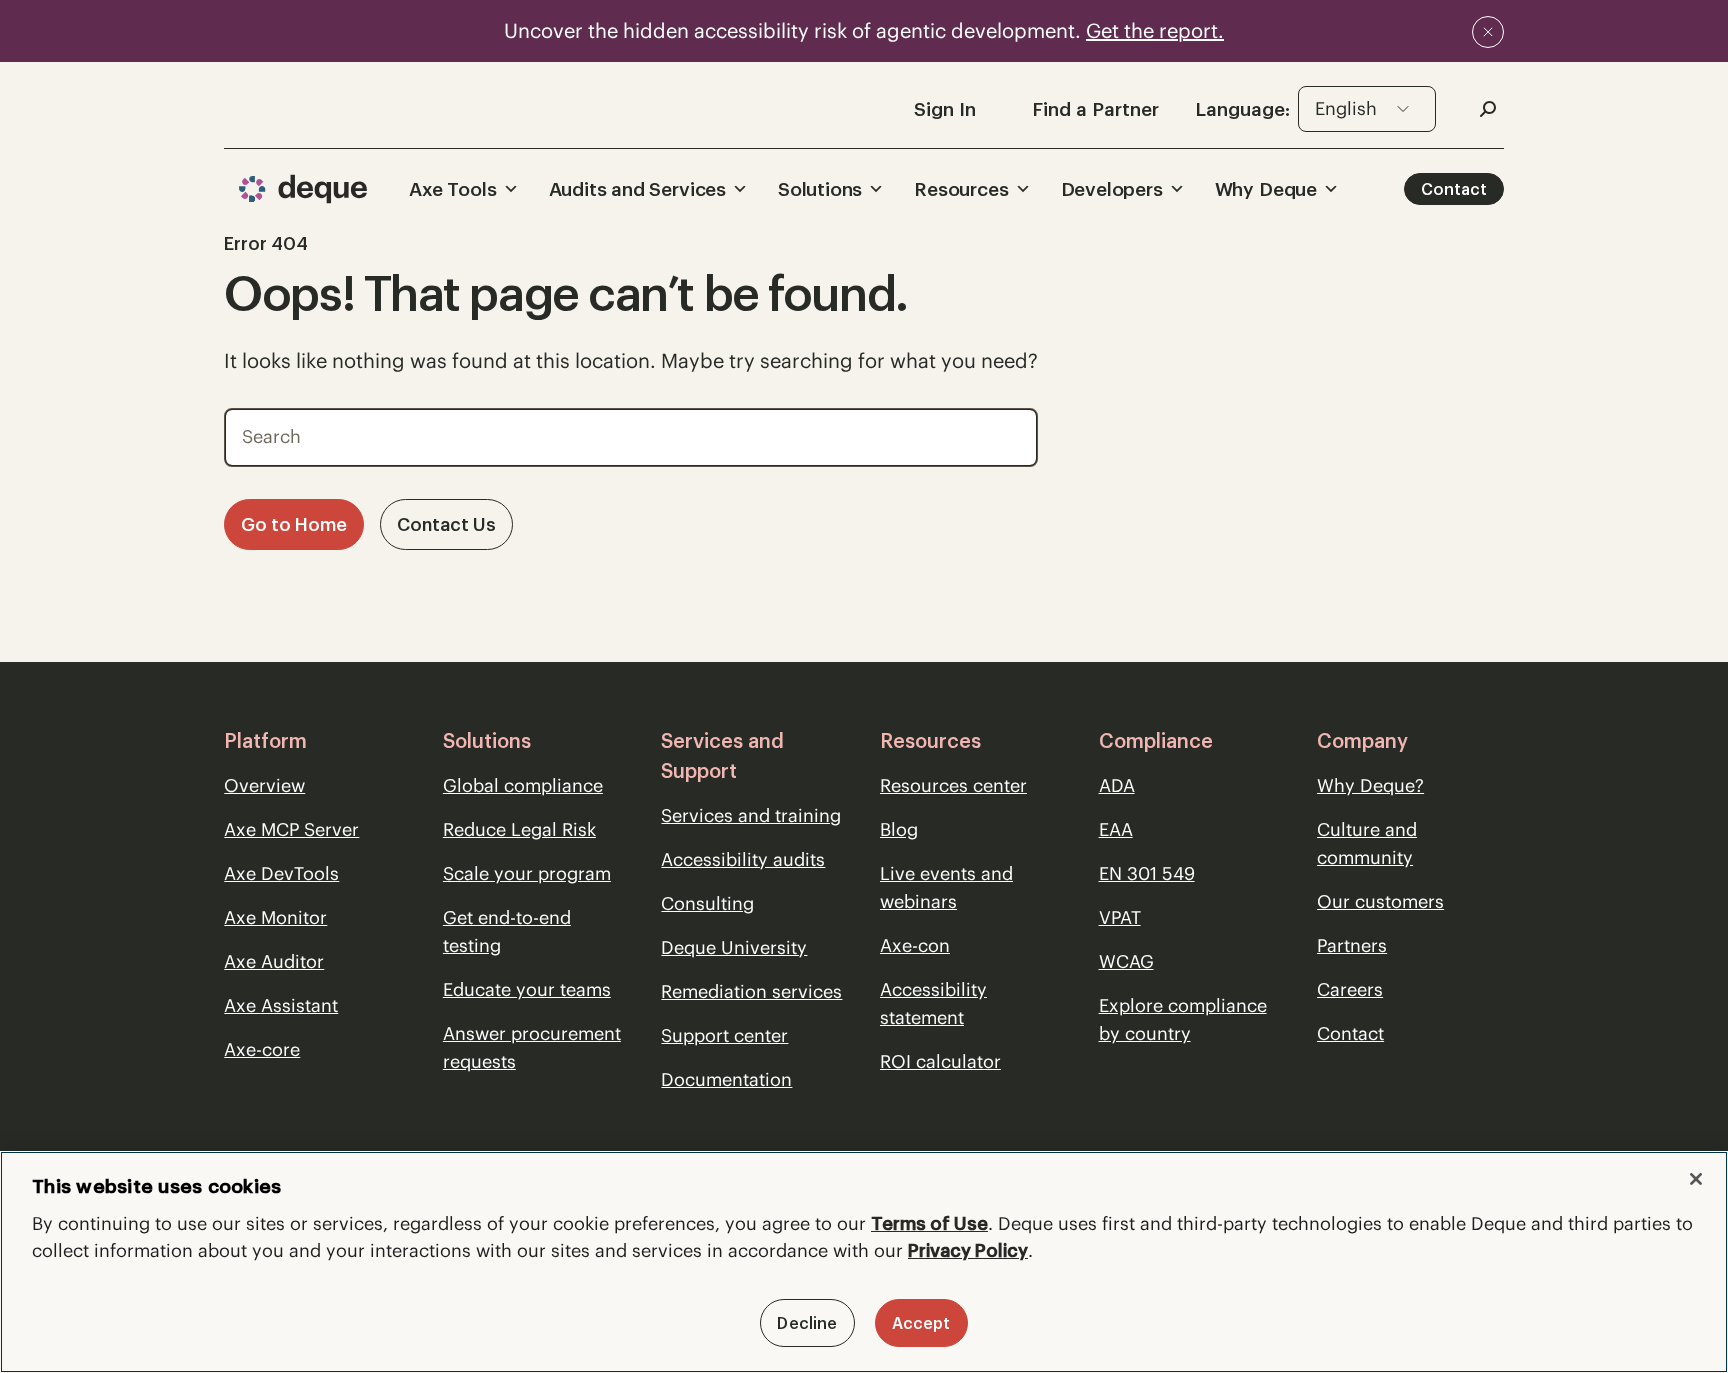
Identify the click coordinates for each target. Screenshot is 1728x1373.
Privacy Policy (968, 1250)
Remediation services (751, 991)
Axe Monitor (275, 917)
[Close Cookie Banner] (1696, 1179)
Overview (264, 785)
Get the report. (1155, 30)
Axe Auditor (274, 961)
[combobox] (1367, 109)
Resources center (953, 785)
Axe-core (262, 1049)
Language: (1242, 109)
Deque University (734, 947)
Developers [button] (1112, 189)
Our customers (1380, 901)
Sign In (945, 109)
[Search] (1009, 432)
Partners (1352, 945)
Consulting (707, 903)
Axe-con (915, 945)
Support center (724, 1035)
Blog (899, 829)
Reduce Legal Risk (519, 829)
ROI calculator (940, 1061)
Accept (921, 1323)
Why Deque (1266, 189)
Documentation (726, 1079)
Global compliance (523, 785)
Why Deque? (1370, 785)
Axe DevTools (281, 873)
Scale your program (527, 873)
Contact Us (446, 524)
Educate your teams (527, 989)
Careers (1350, 989)
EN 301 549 (1147, 873)
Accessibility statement (933, 1003)
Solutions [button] (820, 189)
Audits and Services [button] (637, 189)
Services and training (751, 815)
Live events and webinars (946, 887)
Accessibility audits (743, 859)
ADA (1117, 785)
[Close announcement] (1488, 32)
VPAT (1120, 917)
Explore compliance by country (1183, 1019)
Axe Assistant (281, 1005)
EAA (1116, 829)
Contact (1454, 189)
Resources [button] (961, 189)
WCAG (1126, 961)
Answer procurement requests (532, 1047)
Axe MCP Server (291, 829)
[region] (864, 1262)
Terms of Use (929, 1223)
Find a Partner (1095, 109)
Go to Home (294, 524)
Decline (807, 1323)
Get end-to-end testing (507, 931)
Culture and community (1367, 843)
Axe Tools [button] (452, 189)
